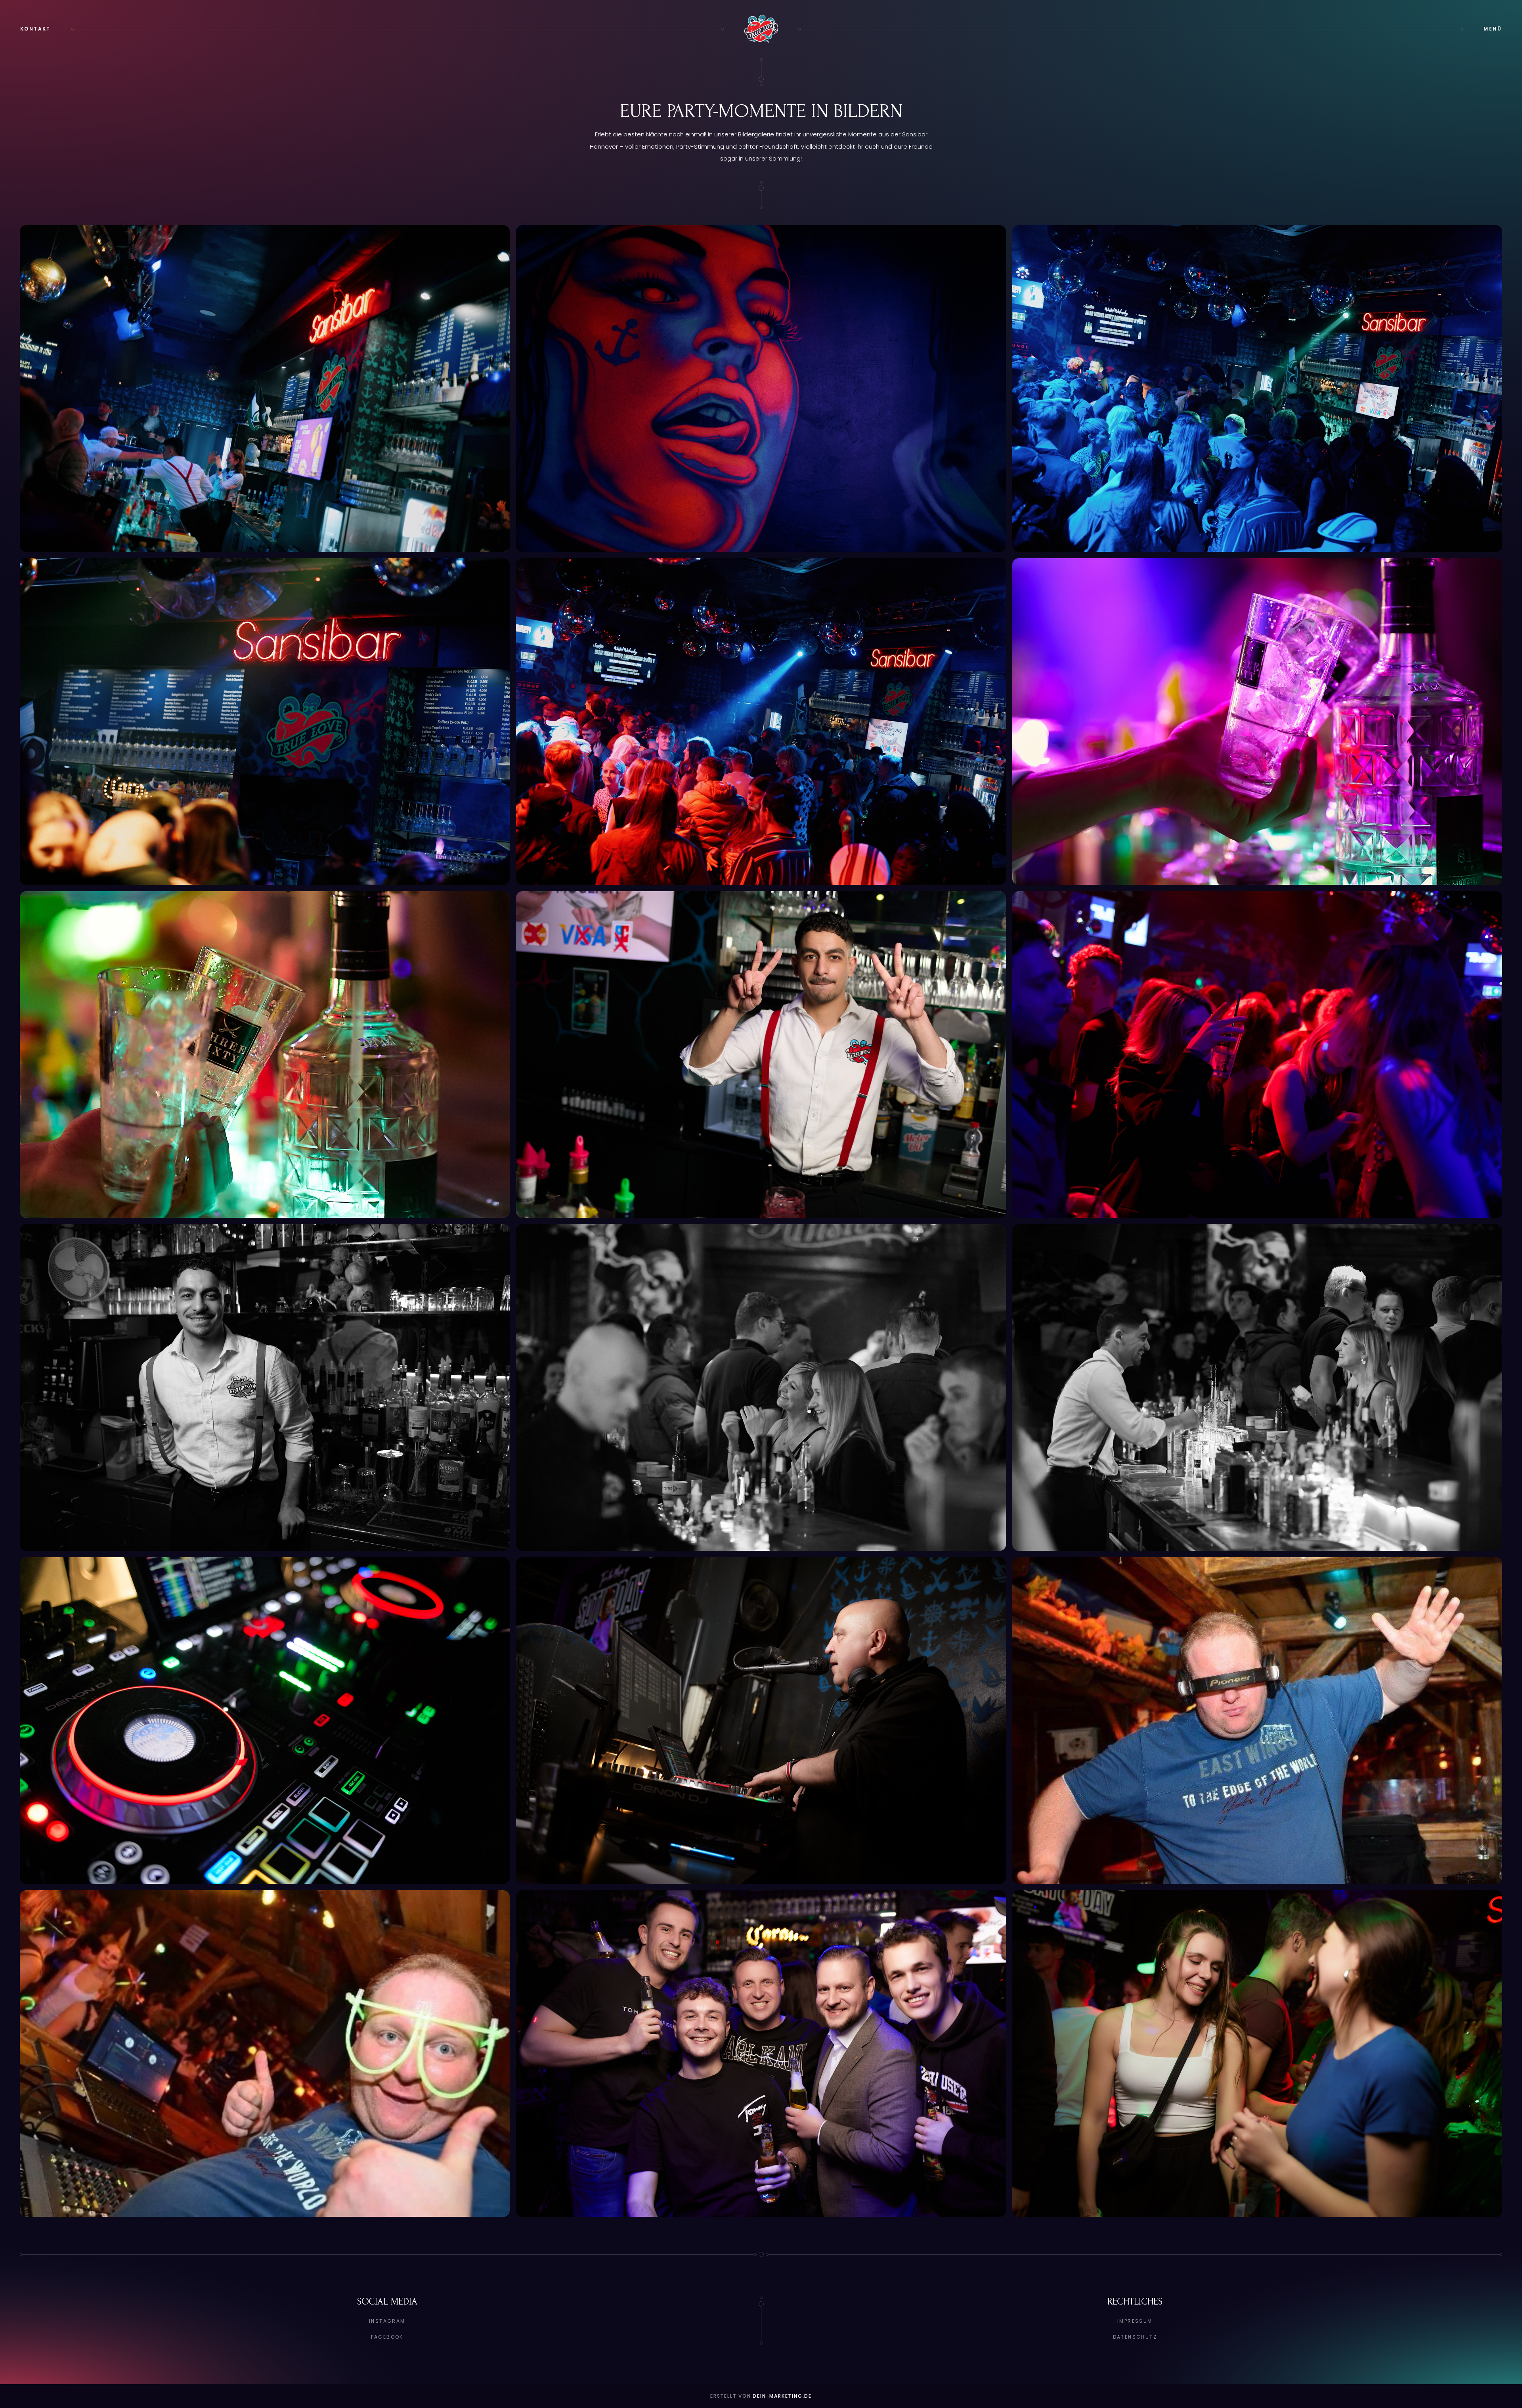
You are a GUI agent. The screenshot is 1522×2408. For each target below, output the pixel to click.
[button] (1493, 29)
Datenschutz (1135, 2337)
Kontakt (35, 29)
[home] (761, 29)
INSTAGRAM (387, 2321)
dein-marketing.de (782, 2396)
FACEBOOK (387, 2337)
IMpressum (1135, 2321)
